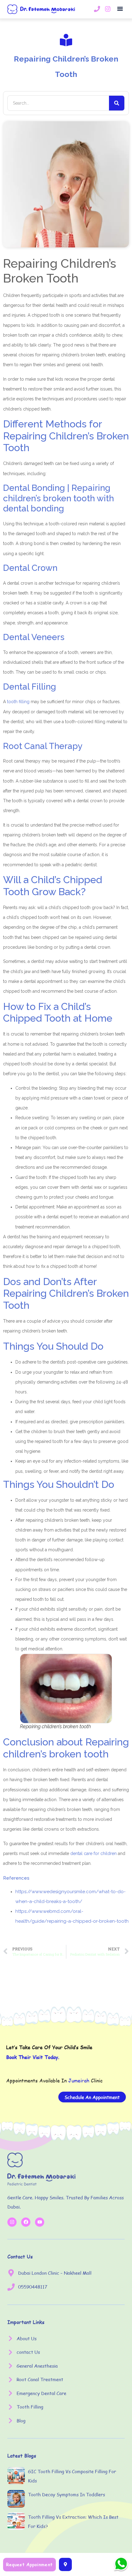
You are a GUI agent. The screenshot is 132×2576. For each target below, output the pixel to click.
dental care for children (93, 1853)
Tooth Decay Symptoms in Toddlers (66, 2494)
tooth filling (18, 702)
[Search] (117, 103)
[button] (120, 9)
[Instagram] (12, 2222)
